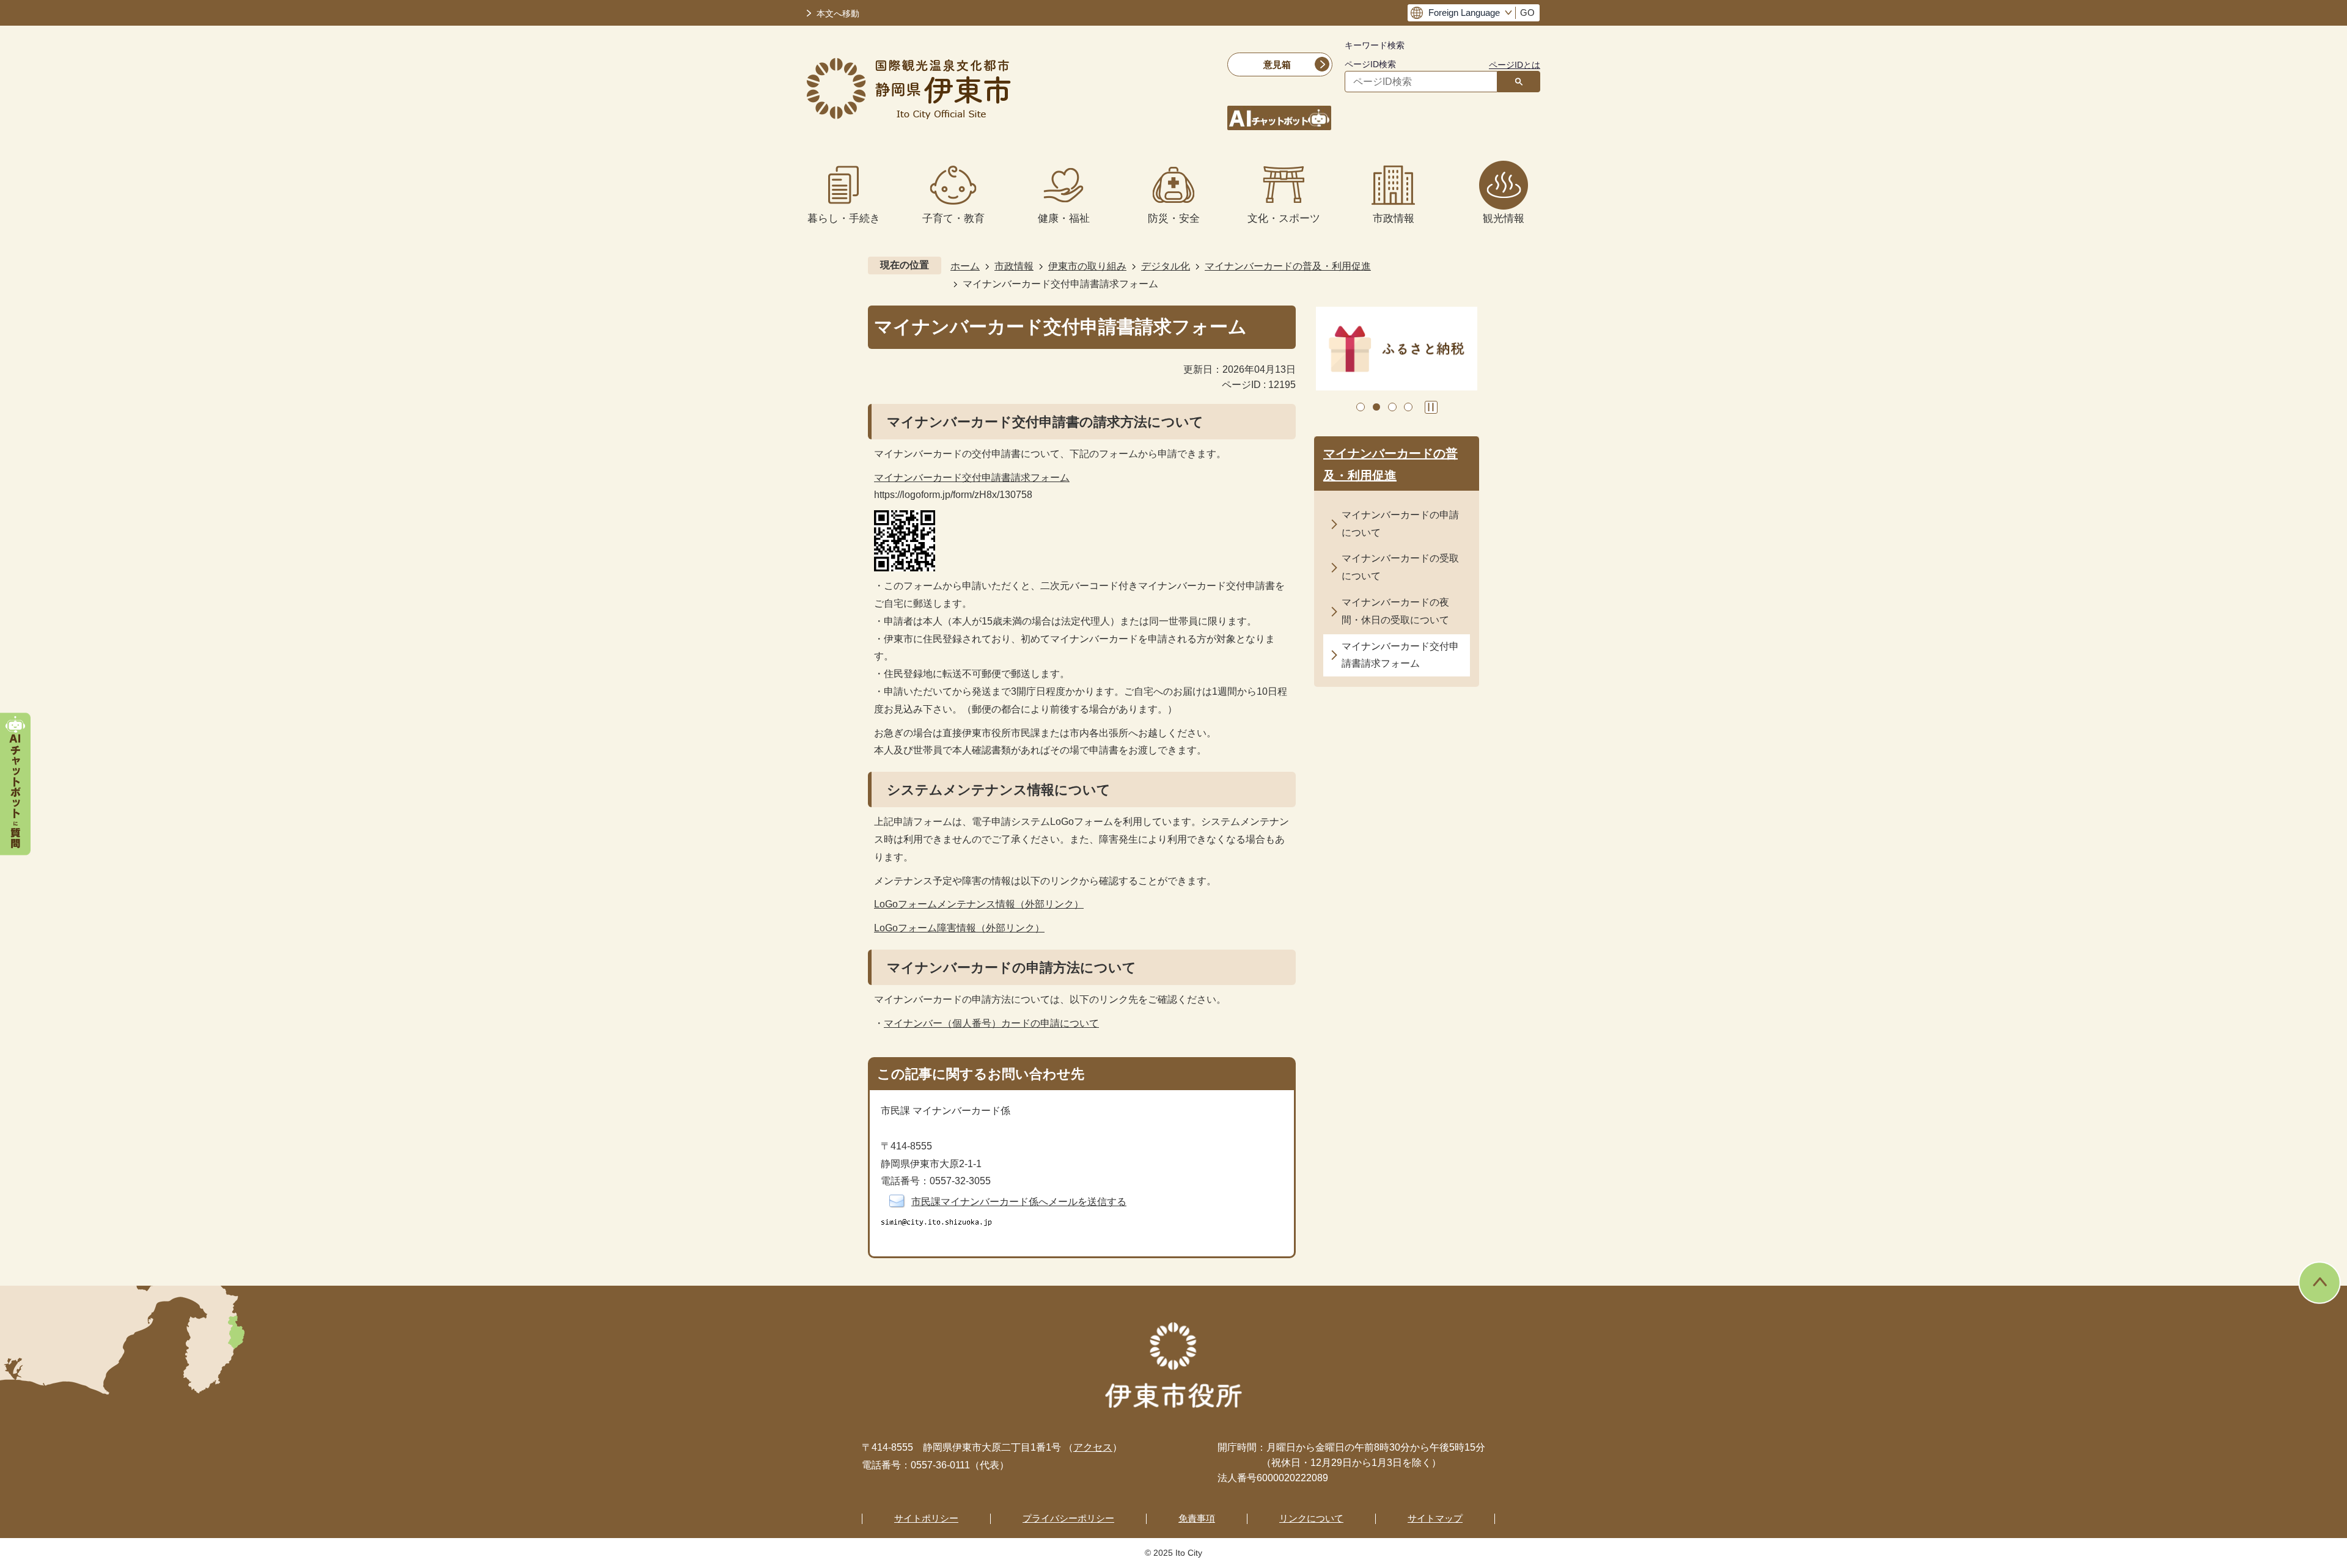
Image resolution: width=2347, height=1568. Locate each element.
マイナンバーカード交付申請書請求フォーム (972, 478)
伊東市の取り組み (1087, 266)
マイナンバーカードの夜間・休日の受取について (1395, 611)
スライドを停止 (1431, 407)
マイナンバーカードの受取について (1400, 567)
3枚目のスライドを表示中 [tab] (1392, 407)
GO (1527, 13)
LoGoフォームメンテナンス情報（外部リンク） (979, 904)
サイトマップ (1435, 1518)
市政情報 (1014, 266)
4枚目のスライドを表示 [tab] (1408, 407)
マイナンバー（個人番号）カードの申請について (991, 1023)
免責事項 (1197, 1518)
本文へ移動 (838, 14)
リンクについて (1311, 1518)
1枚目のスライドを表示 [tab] (1361, 407)
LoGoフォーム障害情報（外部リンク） (959, 928)
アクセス (1093, 1447)
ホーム (965, 266)
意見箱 (1277, 64)
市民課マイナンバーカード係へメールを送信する (1019, 1202)
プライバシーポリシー (1068, 1518)
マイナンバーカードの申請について (1400, 524)
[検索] (1519, 82)
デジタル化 (1166, 266)
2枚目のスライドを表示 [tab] (1376, 407)
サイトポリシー (926, 1518)
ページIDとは (1515, 65)
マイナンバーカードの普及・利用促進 (1288, 266)
